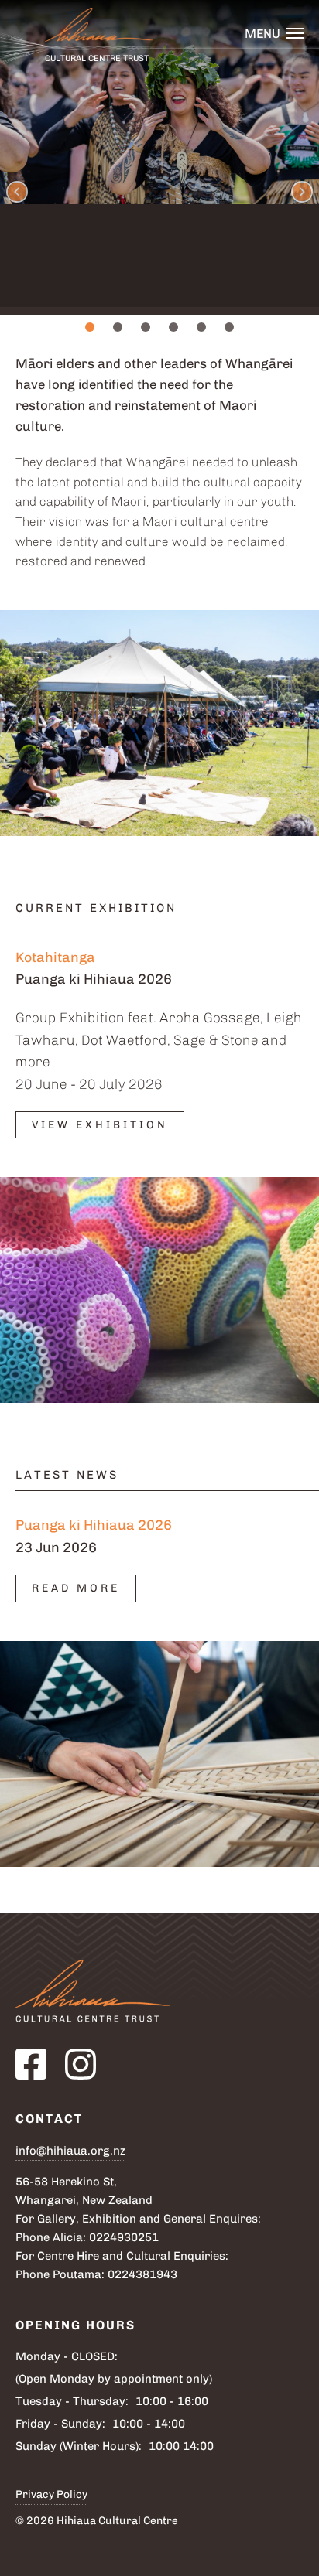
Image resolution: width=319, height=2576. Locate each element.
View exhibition (100, 1125)
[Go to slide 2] (118, 327)
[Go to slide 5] (201, 327)
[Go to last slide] (17, 192)
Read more (76, 1588)
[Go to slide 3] (146, 327)
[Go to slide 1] (90, 327)
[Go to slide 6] (229, 327)
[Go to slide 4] (173, 327)
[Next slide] (302, 192)
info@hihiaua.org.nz (70, 2151)
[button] (274, 34)
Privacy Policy (51, 2494)
